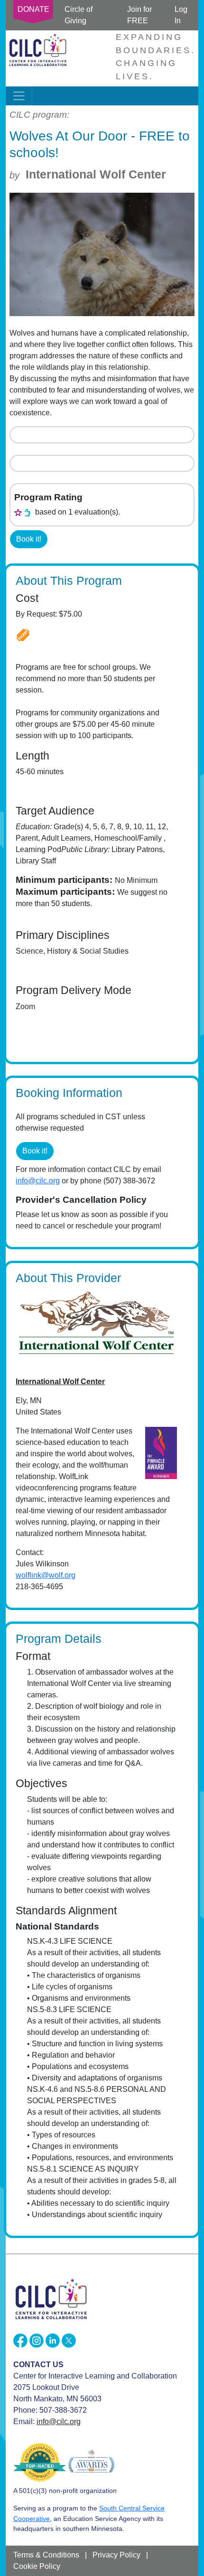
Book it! (29, 539)
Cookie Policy (37, 2566)
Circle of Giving (79, 15)
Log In (181, 15)
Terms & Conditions (46, 2555)
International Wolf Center (96, 174)
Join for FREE (139, 15)
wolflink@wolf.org (46, 1575)
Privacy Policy (116, 2555)
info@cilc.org (38, 1181)
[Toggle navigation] (19, 96)
